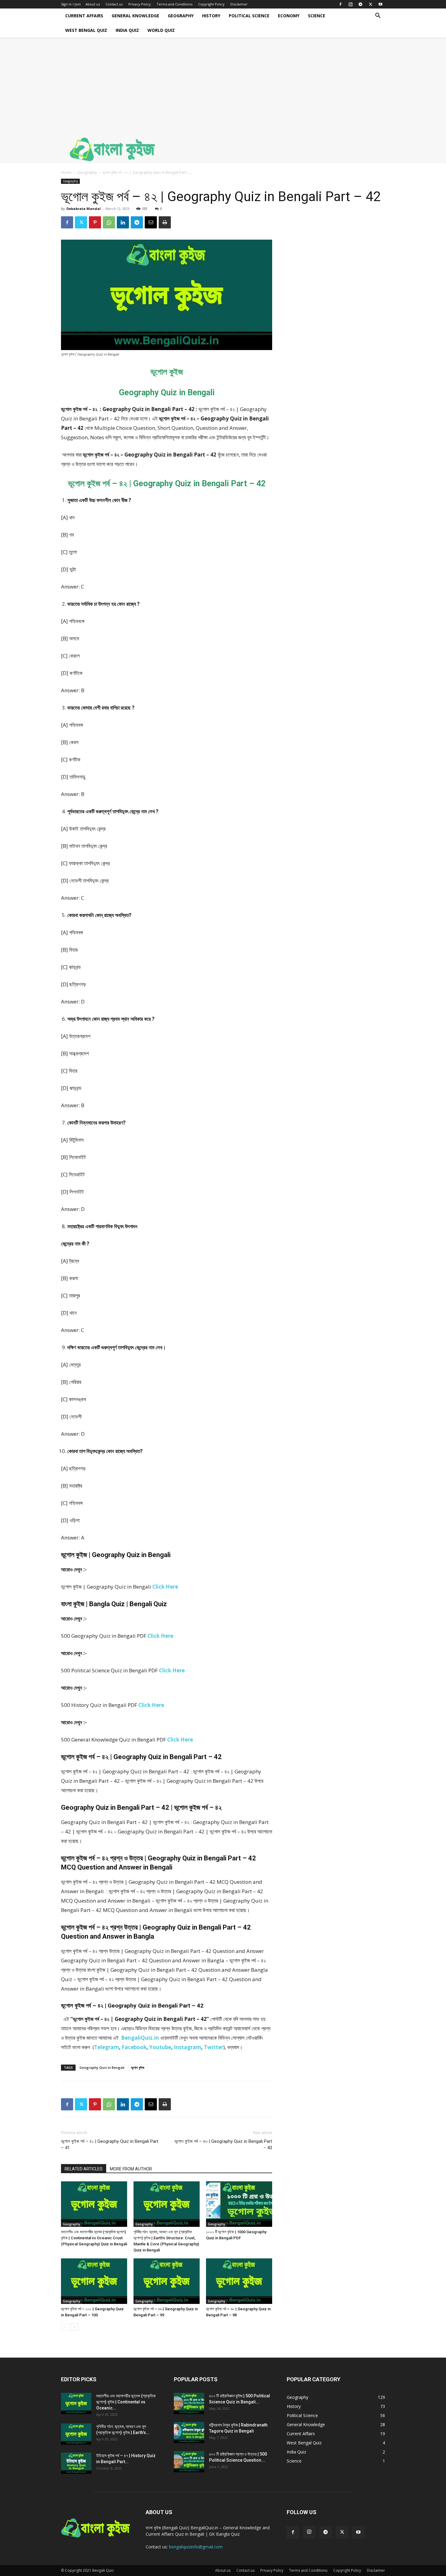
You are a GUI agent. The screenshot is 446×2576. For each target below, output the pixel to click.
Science (317, 16)
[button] (378, 16)
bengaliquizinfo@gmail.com (196, 2547)
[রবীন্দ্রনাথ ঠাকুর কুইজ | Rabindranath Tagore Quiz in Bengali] (189, 2433)
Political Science (249, 16)
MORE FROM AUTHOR (131, 2169)
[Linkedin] (123, 222)
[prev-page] (65, 2327)
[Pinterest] (95, 222)
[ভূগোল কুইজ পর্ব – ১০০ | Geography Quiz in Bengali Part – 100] (94, 2281)
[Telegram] (360, 4)
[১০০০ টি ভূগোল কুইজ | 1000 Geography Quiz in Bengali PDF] (239, 2204)
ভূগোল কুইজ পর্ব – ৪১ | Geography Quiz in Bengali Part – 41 (110, 2144)
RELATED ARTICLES (84, 2169)
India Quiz (127, 30)
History (211, 16)
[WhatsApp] (109, 222)
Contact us (114, 4)
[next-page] (74, 2327)
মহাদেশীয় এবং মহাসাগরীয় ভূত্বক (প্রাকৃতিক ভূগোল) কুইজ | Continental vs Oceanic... (126, 2402)
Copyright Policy (211, 4)
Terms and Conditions (174, 4)
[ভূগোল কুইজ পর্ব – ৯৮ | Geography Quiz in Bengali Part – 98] (239, 2281)
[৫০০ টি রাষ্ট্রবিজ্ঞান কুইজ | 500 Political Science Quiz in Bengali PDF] (189, 2403)
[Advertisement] (223, 83)
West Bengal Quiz (86, 30)
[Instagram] (350, 4)
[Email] (151, 222)
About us (93, 4)
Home (66, 172)
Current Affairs (84, 16)
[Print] (165, 222)
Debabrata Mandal (84, 209)
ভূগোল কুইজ (138, 2067)
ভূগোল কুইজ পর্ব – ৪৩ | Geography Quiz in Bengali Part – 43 (223, 2144)
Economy (289, 16)
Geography (181, 16)
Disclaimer (239, 4)
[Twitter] (370, 4)
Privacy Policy (140, 4)
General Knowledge (135, 16)
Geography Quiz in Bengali (102, 2067)
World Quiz (161, 30)
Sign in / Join (71, 4)
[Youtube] (380, 4)
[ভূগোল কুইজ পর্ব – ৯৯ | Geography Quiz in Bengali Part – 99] (167, 2281)
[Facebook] (340, 4)
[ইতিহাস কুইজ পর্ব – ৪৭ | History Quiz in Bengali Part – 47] (76, 2463)
